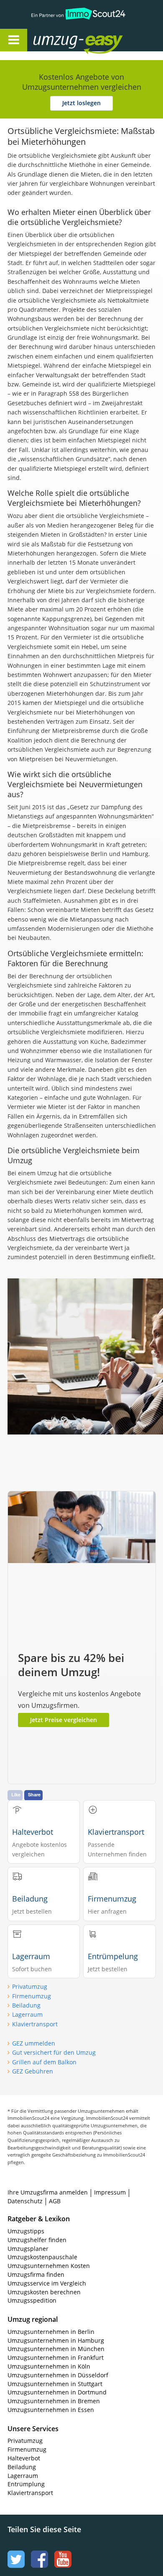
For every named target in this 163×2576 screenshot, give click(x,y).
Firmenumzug (32, 1996)
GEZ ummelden (34, 2043)
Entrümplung (26, 2484)
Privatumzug (30, 1986)
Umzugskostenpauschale (42, 2257)
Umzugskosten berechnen (44, 2292)
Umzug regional (33, 2319)
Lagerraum (27, 2014)
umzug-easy (62, 36)
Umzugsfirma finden (36, 2274)
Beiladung (26, 2005)
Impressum (110, 2192)
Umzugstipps (26, 2231)
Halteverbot (24, 2458)
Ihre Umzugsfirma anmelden (48, 2192)
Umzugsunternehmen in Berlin (51, 2332)
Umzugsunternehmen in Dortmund (57, 2392)
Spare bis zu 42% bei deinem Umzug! (71, 1665)
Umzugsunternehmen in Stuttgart (55, 2384)
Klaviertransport (35, 2024)
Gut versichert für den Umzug (54, 2052)
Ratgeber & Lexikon (39, 2219)
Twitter (15, 2551)
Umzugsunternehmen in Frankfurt (56, 2358)
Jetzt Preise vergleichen (64, 1720)
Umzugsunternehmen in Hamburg (56, 2340)
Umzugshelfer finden (37, 2240)
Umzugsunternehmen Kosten (49, 2266)
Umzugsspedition (32, 2300)
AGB (55, 2201)
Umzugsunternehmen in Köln (49, 2366)
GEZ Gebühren (33, 2071)
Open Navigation (14, 40)
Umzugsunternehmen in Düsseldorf (58, 2375)
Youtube (62, 2551)
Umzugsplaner (28, 2249)
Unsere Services (33, 2429)
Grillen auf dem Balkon (44, 2062)
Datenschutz (25, 2201)
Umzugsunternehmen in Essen (51, 2410)
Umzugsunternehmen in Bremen (54, 2401)
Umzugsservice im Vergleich (47, 2283)
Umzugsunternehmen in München (56, 2349)
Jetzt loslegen (81, 103)
